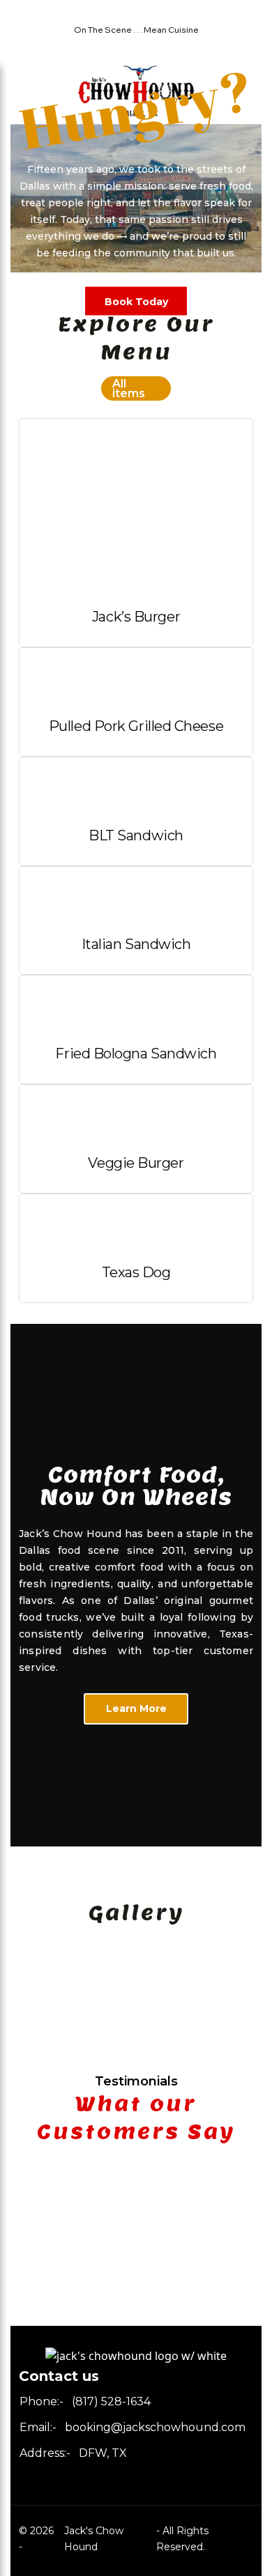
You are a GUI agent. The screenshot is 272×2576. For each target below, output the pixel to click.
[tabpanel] (136, 1950)
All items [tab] (129, 388)
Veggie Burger (136, 1163)
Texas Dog (136, 1272)
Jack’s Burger (136, 617)
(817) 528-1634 (111, 2401)
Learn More (136, 1709)
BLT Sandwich (136, 835)
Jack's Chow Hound (94, 2539)
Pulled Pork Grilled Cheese (136, 726)
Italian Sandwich (136, 944)
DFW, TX (103, 2453)
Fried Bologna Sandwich (136, 1054)
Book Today (136, 301)
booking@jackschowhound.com (155, 2427)
